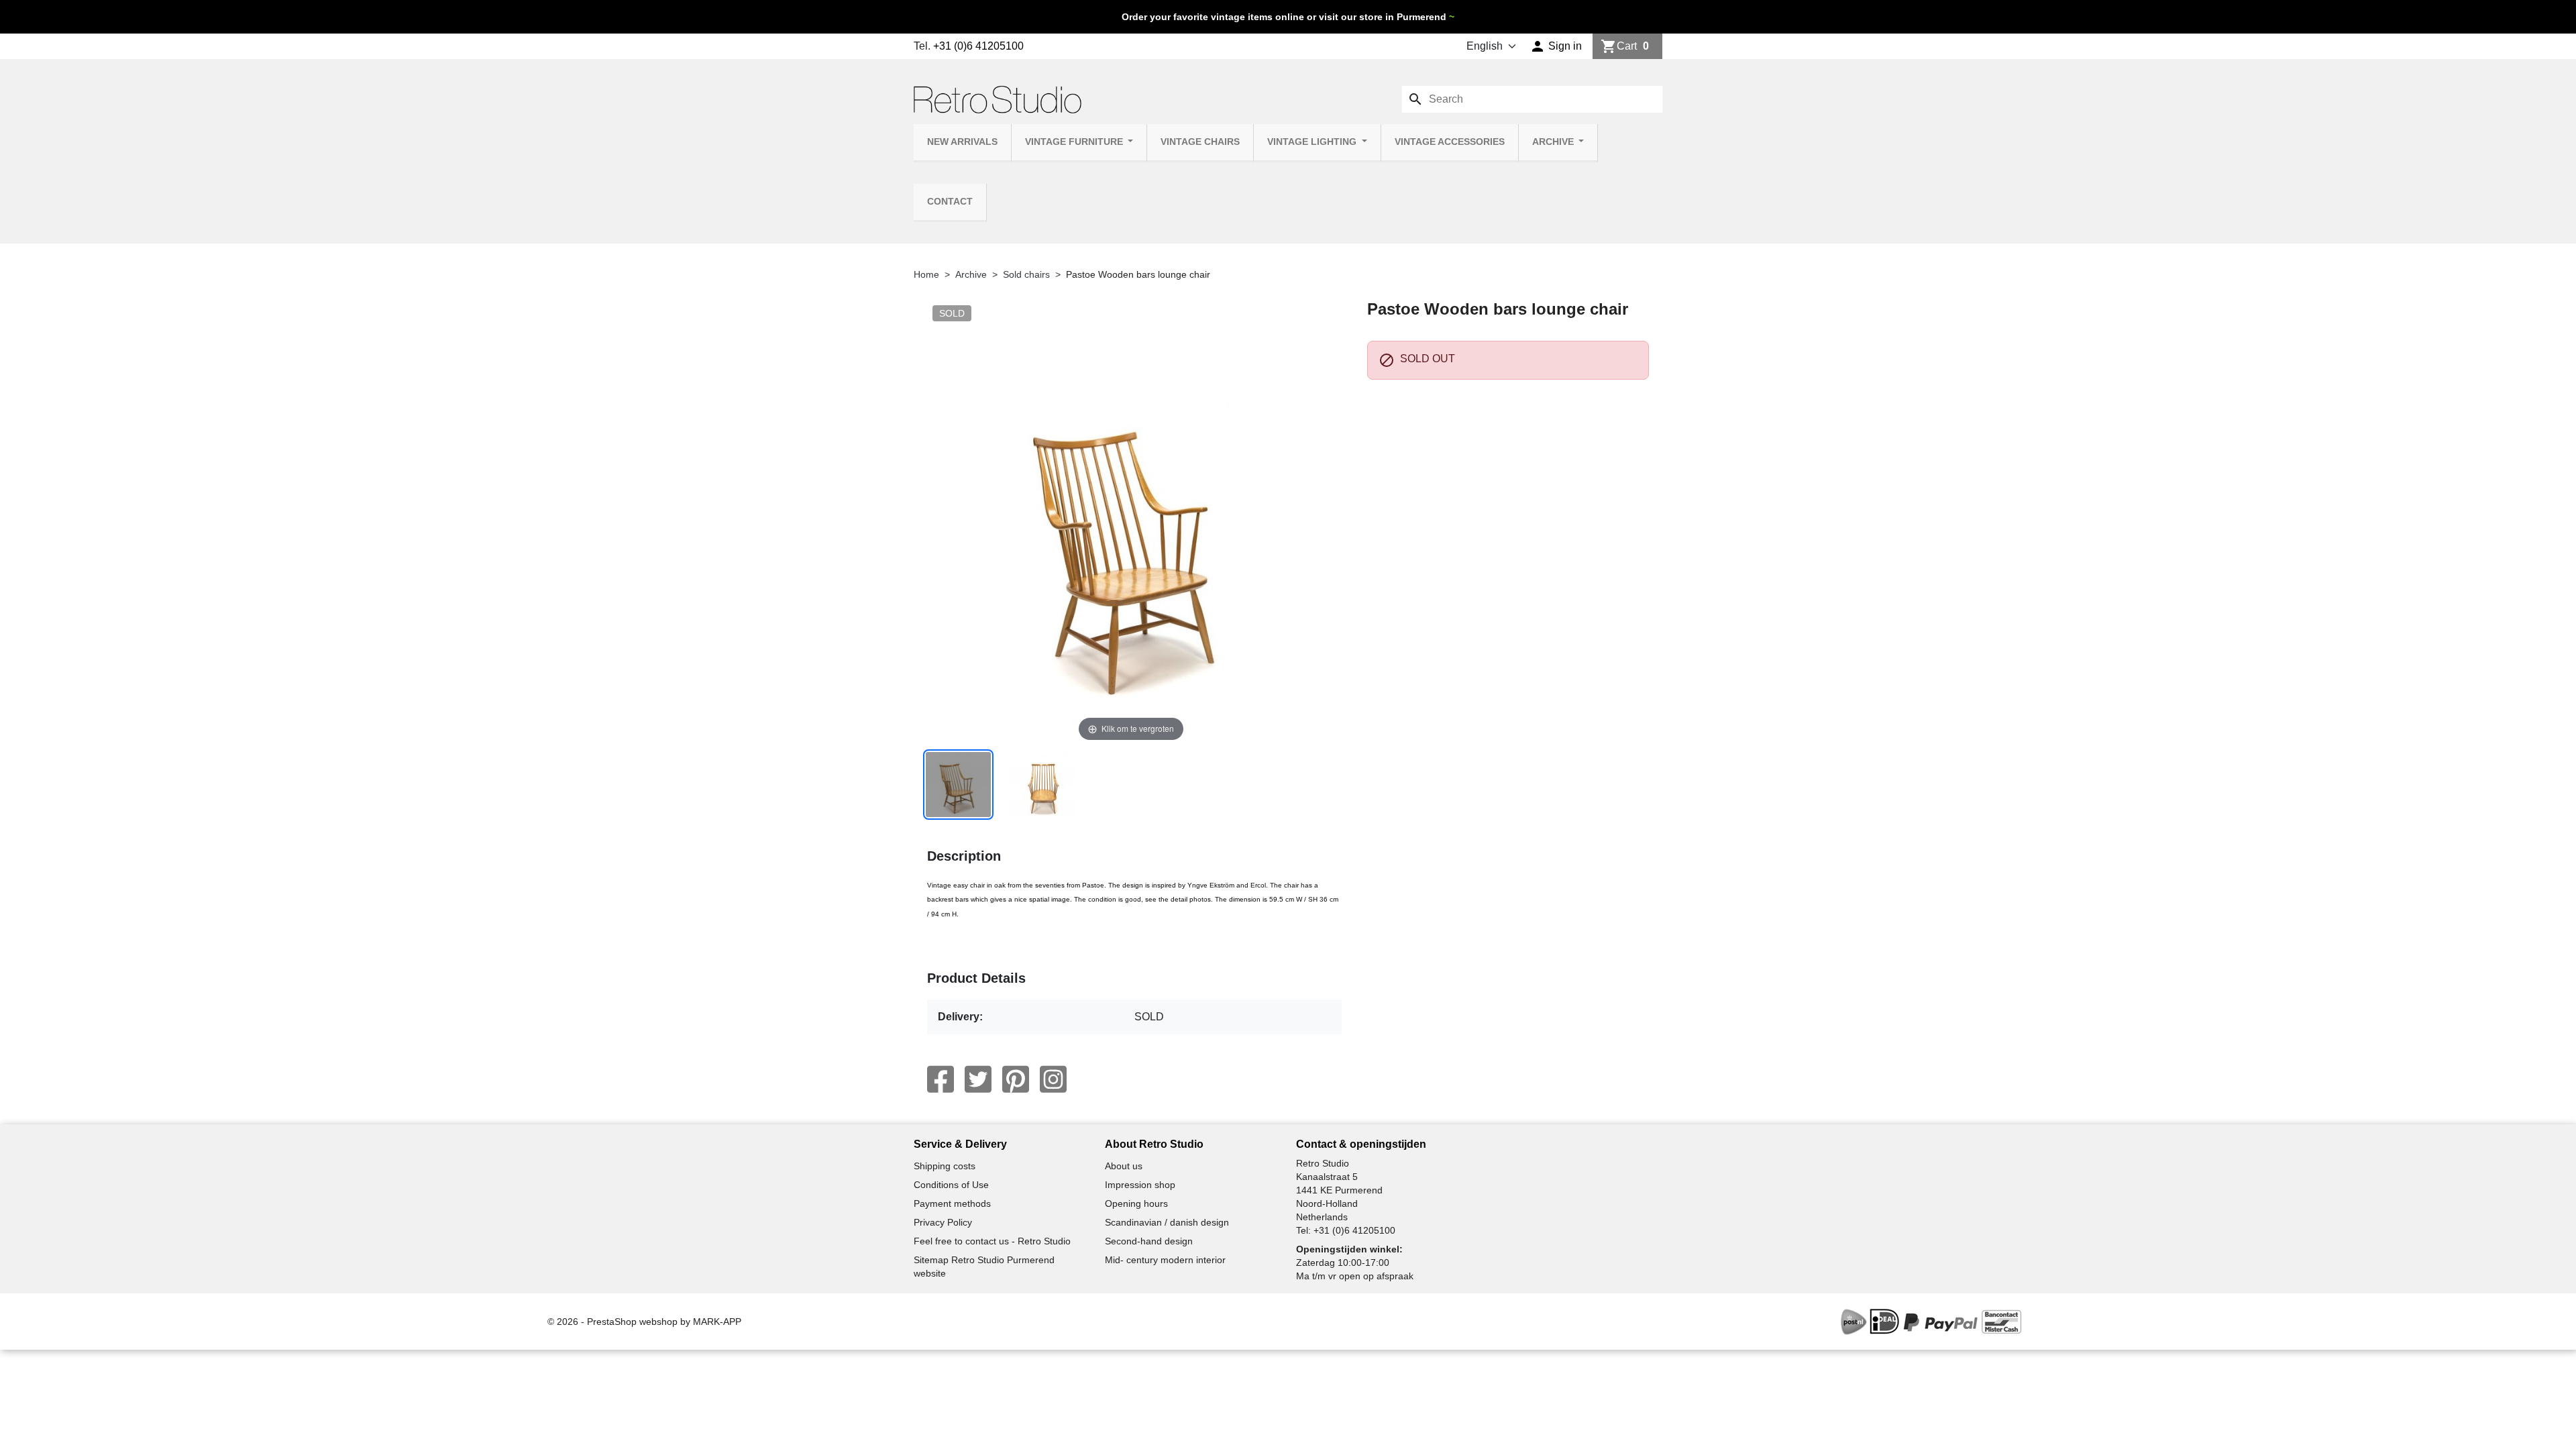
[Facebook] (941, 1079)
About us (1124, 1166)
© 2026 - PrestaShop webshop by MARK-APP (644, 1322)
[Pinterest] (1016, 1079)
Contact (950, 202)
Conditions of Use (951, 1185)
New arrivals (962, 142)
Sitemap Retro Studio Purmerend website (984, 1267)
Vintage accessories (1450, 142)
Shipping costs (945, 1166)
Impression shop (1140, 1185)
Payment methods (952, 1203)
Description (964, 856)
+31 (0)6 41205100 (978, 46)
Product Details (976, 978)
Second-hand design (1149, 1241)
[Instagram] (1053, 1079)
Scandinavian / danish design (1167, 1222)
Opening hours (1136, 1203)
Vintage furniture (1075, 142)
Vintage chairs (1200, 142)
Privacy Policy (943, 1222)
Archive (1554, 142)
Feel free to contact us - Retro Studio (992, 1241)
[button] (1556, 46)
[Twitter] (978, 1079)
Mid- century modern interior (1165, 1260)
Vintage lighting (1313, 142)
